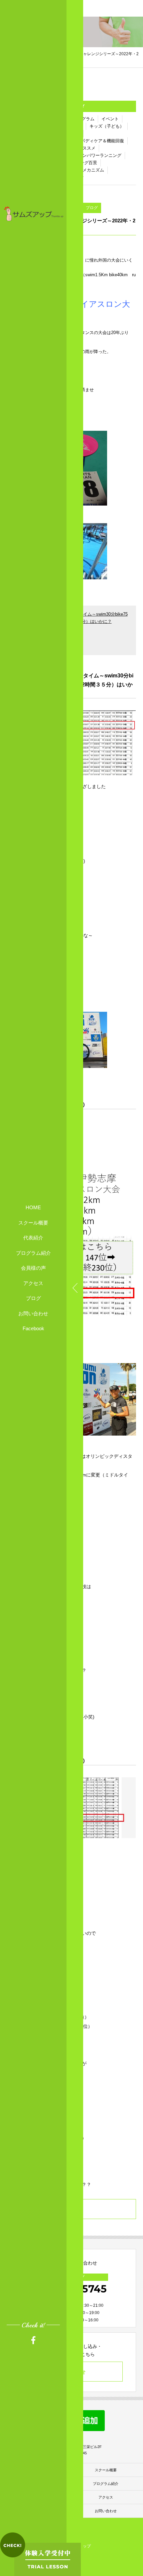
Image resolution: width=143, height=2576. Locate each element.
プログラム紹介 (33, 1253)
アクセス (33, 1283)
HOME (33, 1207)
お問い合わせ (33, 1313)
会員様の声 (33, 1268)
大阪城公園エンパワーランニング (89, 155)
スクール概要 (33, 1223)
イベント (110, 119)
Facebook (33, 1328)
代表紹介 (33, 1238)
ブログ (33, 1298)
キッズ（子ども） (107, 126)
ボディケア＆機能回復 (102, 141)
